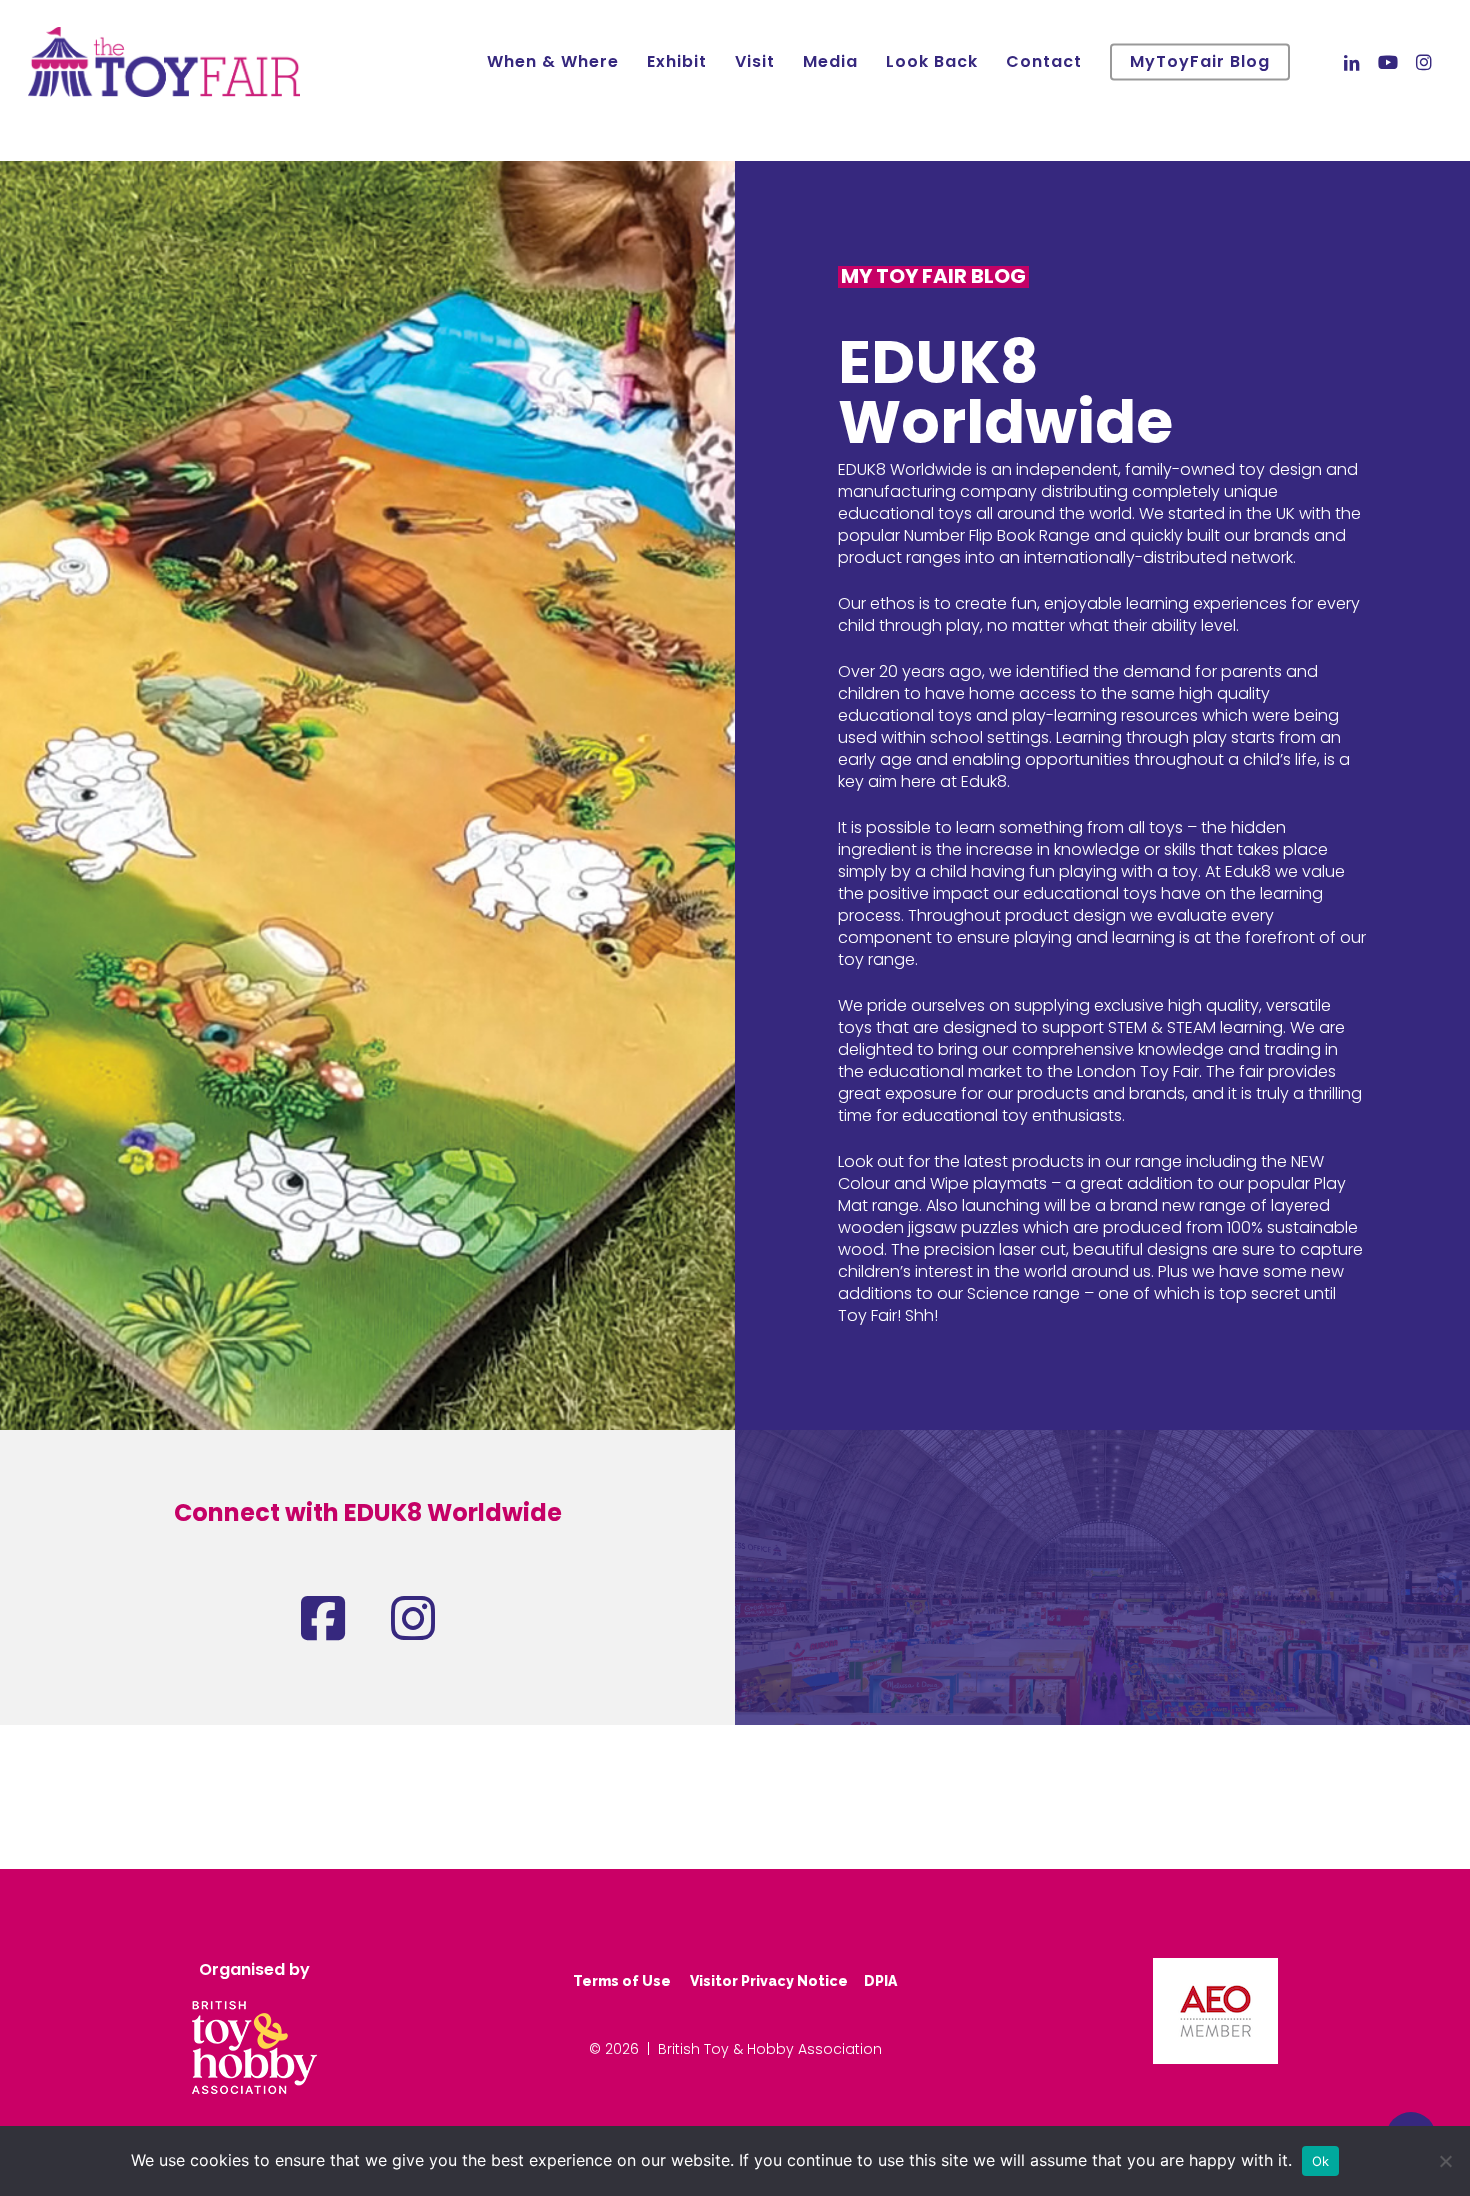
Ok (1321, 2161)
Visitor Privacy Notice (769, 1981)
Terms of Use (622, 1981)
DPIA (880, 1981)
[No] (1445, 2161)
